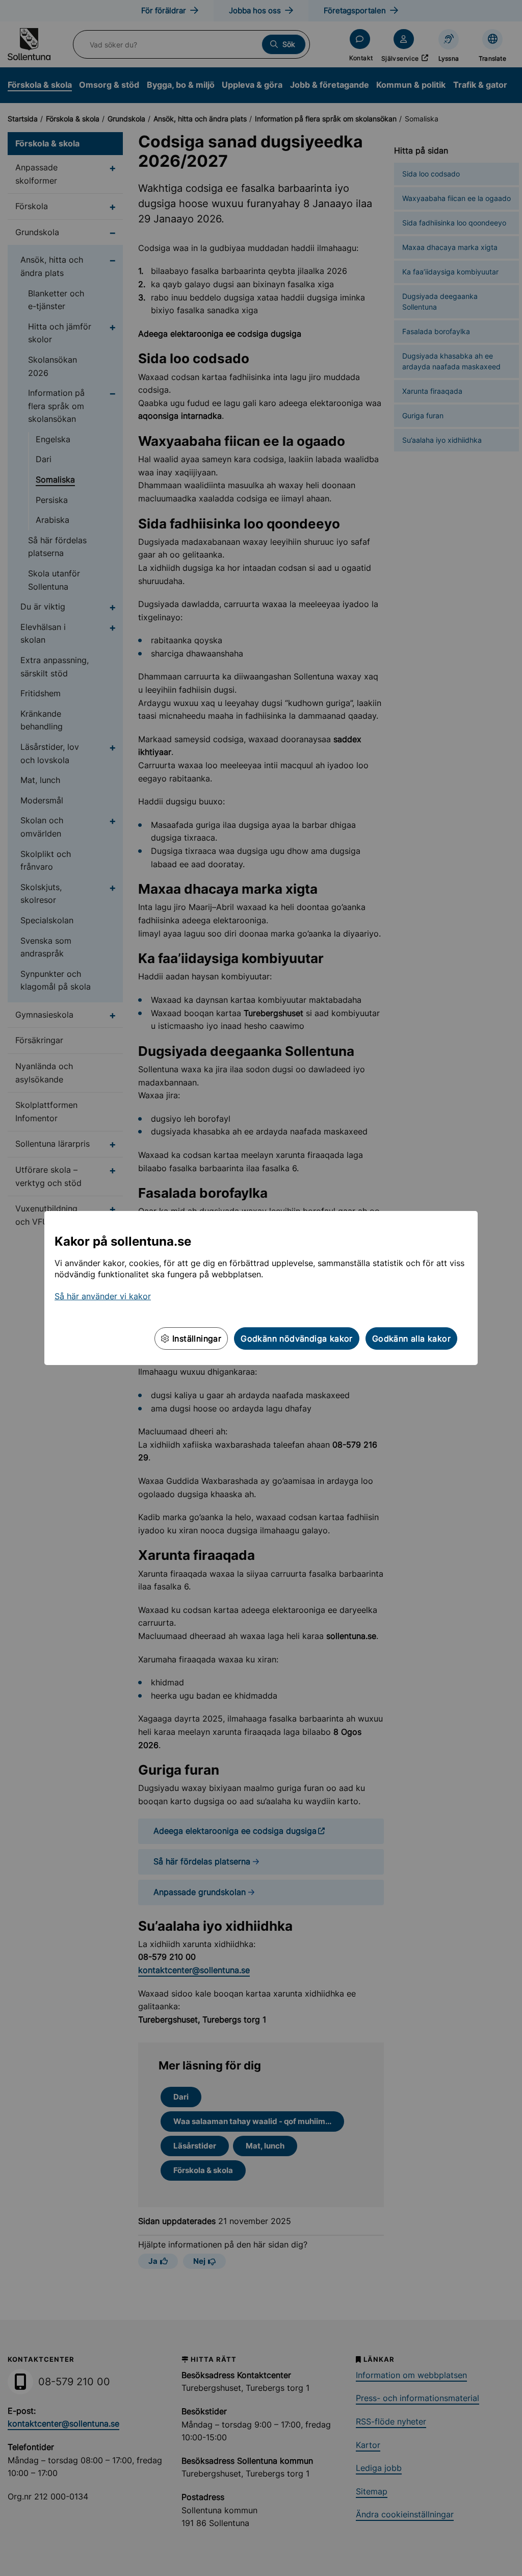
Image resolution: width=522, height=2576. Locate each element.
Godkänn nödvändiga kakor (297, 1338)
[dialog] (261, 1288)
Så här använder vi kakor (103, 1296)
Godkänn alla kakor (411, 1338)
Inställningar (196, 1338)
